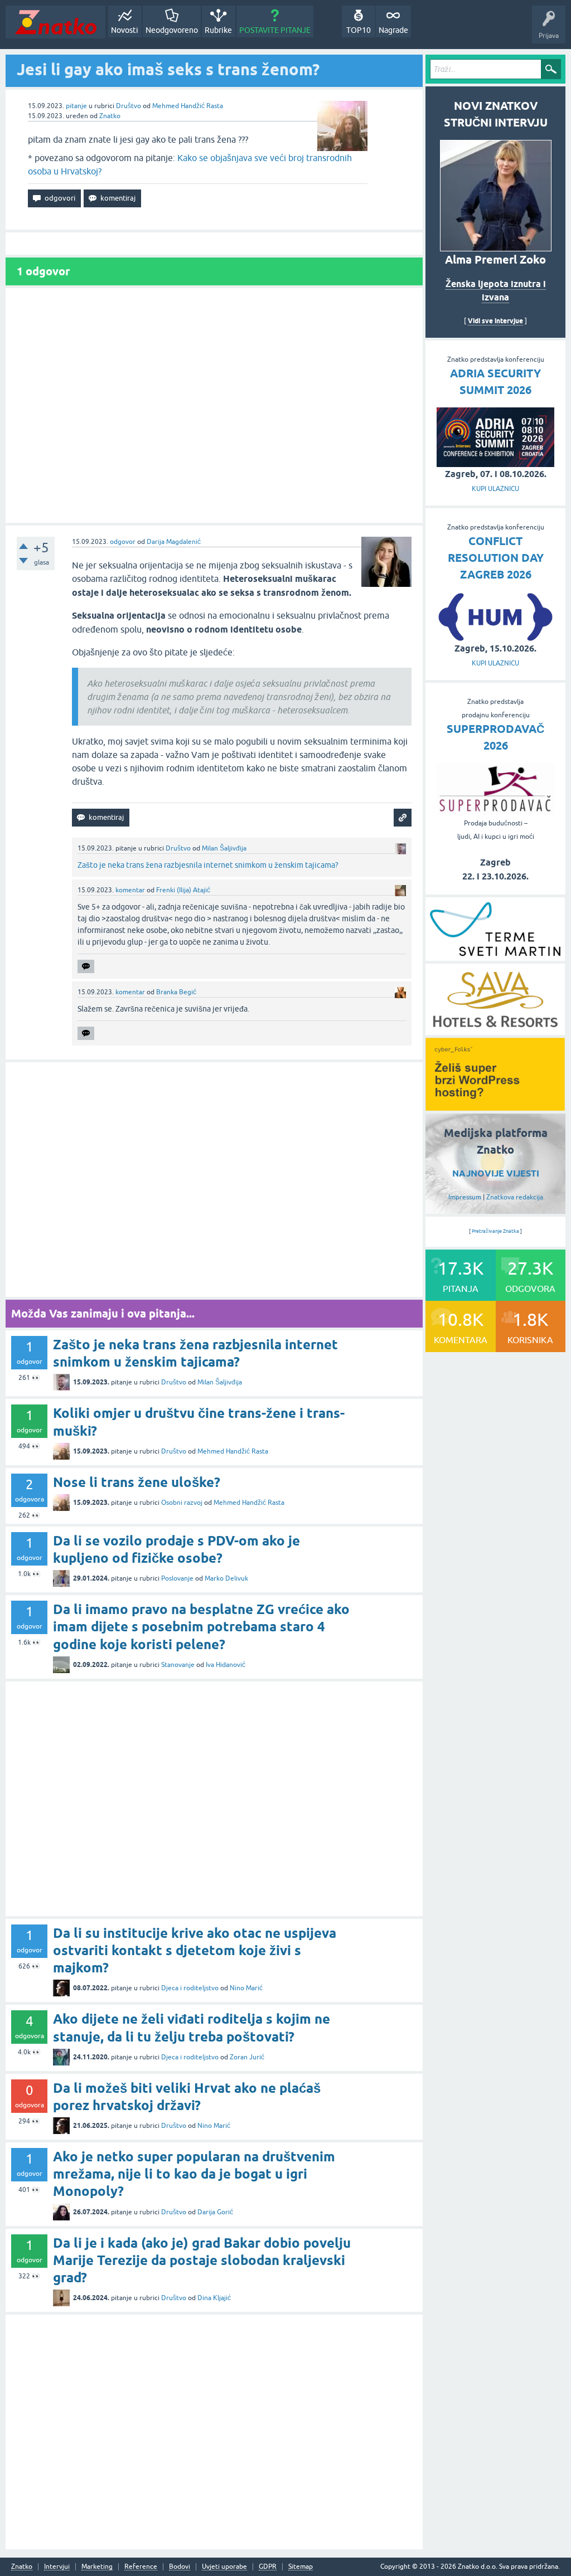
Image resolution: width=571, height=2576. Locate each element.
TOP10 (359, 30)
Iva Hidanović (226, 1665)
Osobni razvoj (182, 1503)
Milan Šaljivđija (224, 848)
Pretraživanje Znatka (495, 1231)
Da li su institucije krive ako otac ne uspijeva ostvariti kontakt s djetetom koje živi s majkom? (195, 1950)
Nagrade (393, 30)
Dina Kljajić (214, 2298)
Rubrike (218, 30)
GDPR (268, 2567)
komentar (130, 890)
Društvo (129, 106)
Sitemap (301, 2567)
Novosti (125, 30)
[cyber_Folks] (495, 1107)
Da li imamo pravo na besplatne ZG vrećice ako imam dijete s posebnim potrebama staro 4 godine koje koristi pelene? (201, 1627)
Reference (141, 2567)
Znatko (110, 116)
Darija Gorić (215, 2212)
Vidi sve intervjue (495, 321)
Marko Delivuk (226, 1578)
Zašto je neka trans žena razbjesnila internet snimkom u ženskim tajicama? (208, 865)
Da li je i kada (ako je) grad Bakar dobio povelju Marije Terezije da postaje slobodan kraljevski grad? (202, 2260)
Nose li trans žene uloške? (137, 1482)
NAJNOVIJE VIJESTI (496, 1173)
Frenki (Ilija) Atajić (183, 890)
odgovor (123, 542)
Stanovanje (178, 1665)
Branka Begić (176, 992)
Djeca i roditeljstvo (190, 1988)
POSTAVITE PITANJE (275, 30)
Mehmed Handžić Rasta (188, 106)
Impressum (465, 1197)
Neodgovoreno (172, 30)
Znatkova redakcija (515, 1197)
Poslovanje (177, 1578)
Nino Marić (246, 1988)
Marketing (97, 2567)
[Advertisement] (214, 405)
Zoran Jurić (247, 2057)
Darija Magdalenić (174, 542)
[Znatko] (55, 22)
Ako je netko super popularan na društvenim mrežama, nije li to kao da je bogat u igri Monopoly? (194, 2174)
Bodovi (180, 2567)
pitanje (76, 106)
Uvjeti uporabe (224, 2567)
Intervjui (57, 2567)
